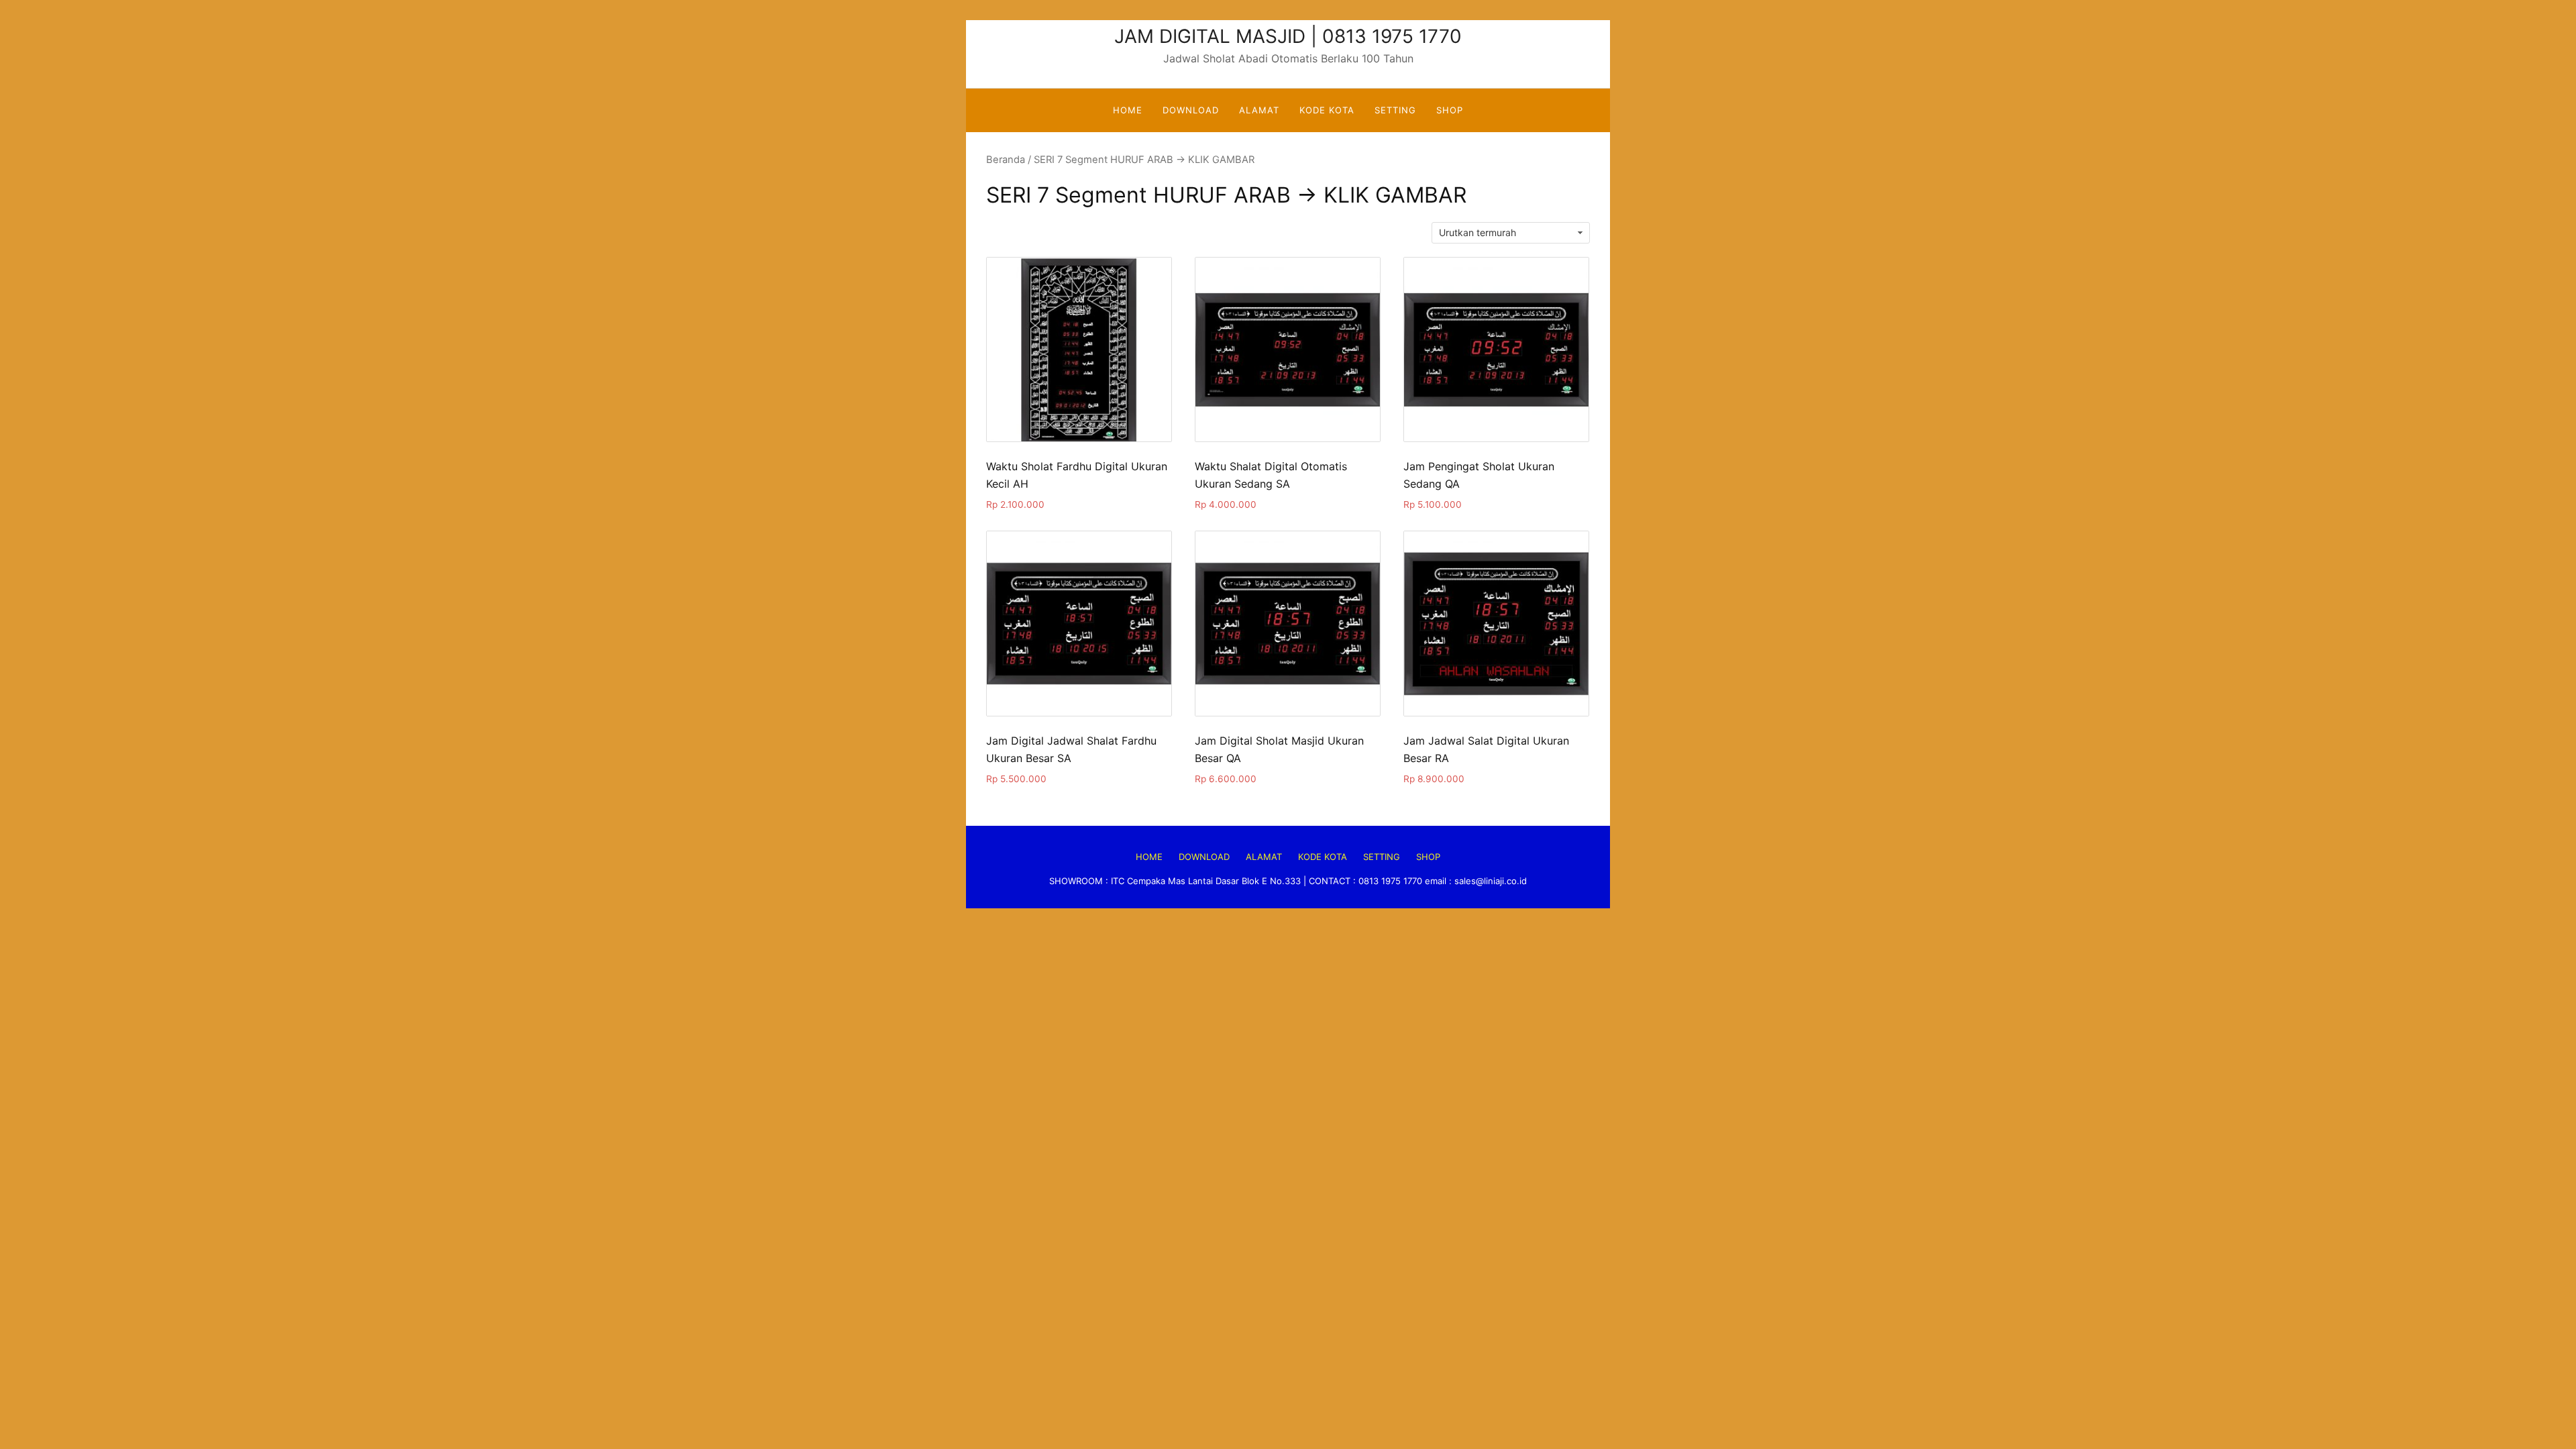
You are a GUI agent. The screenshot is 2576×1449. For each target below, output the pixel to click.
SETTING (1395, 110)
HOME (1128, 110)
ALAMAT (1259, 110)
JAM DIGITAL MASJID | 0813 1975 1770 (1288, 36)
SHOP (1450, 110)
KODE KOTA (1327, 110)
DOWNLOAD (1191, 110)
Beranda (1006, 160)
